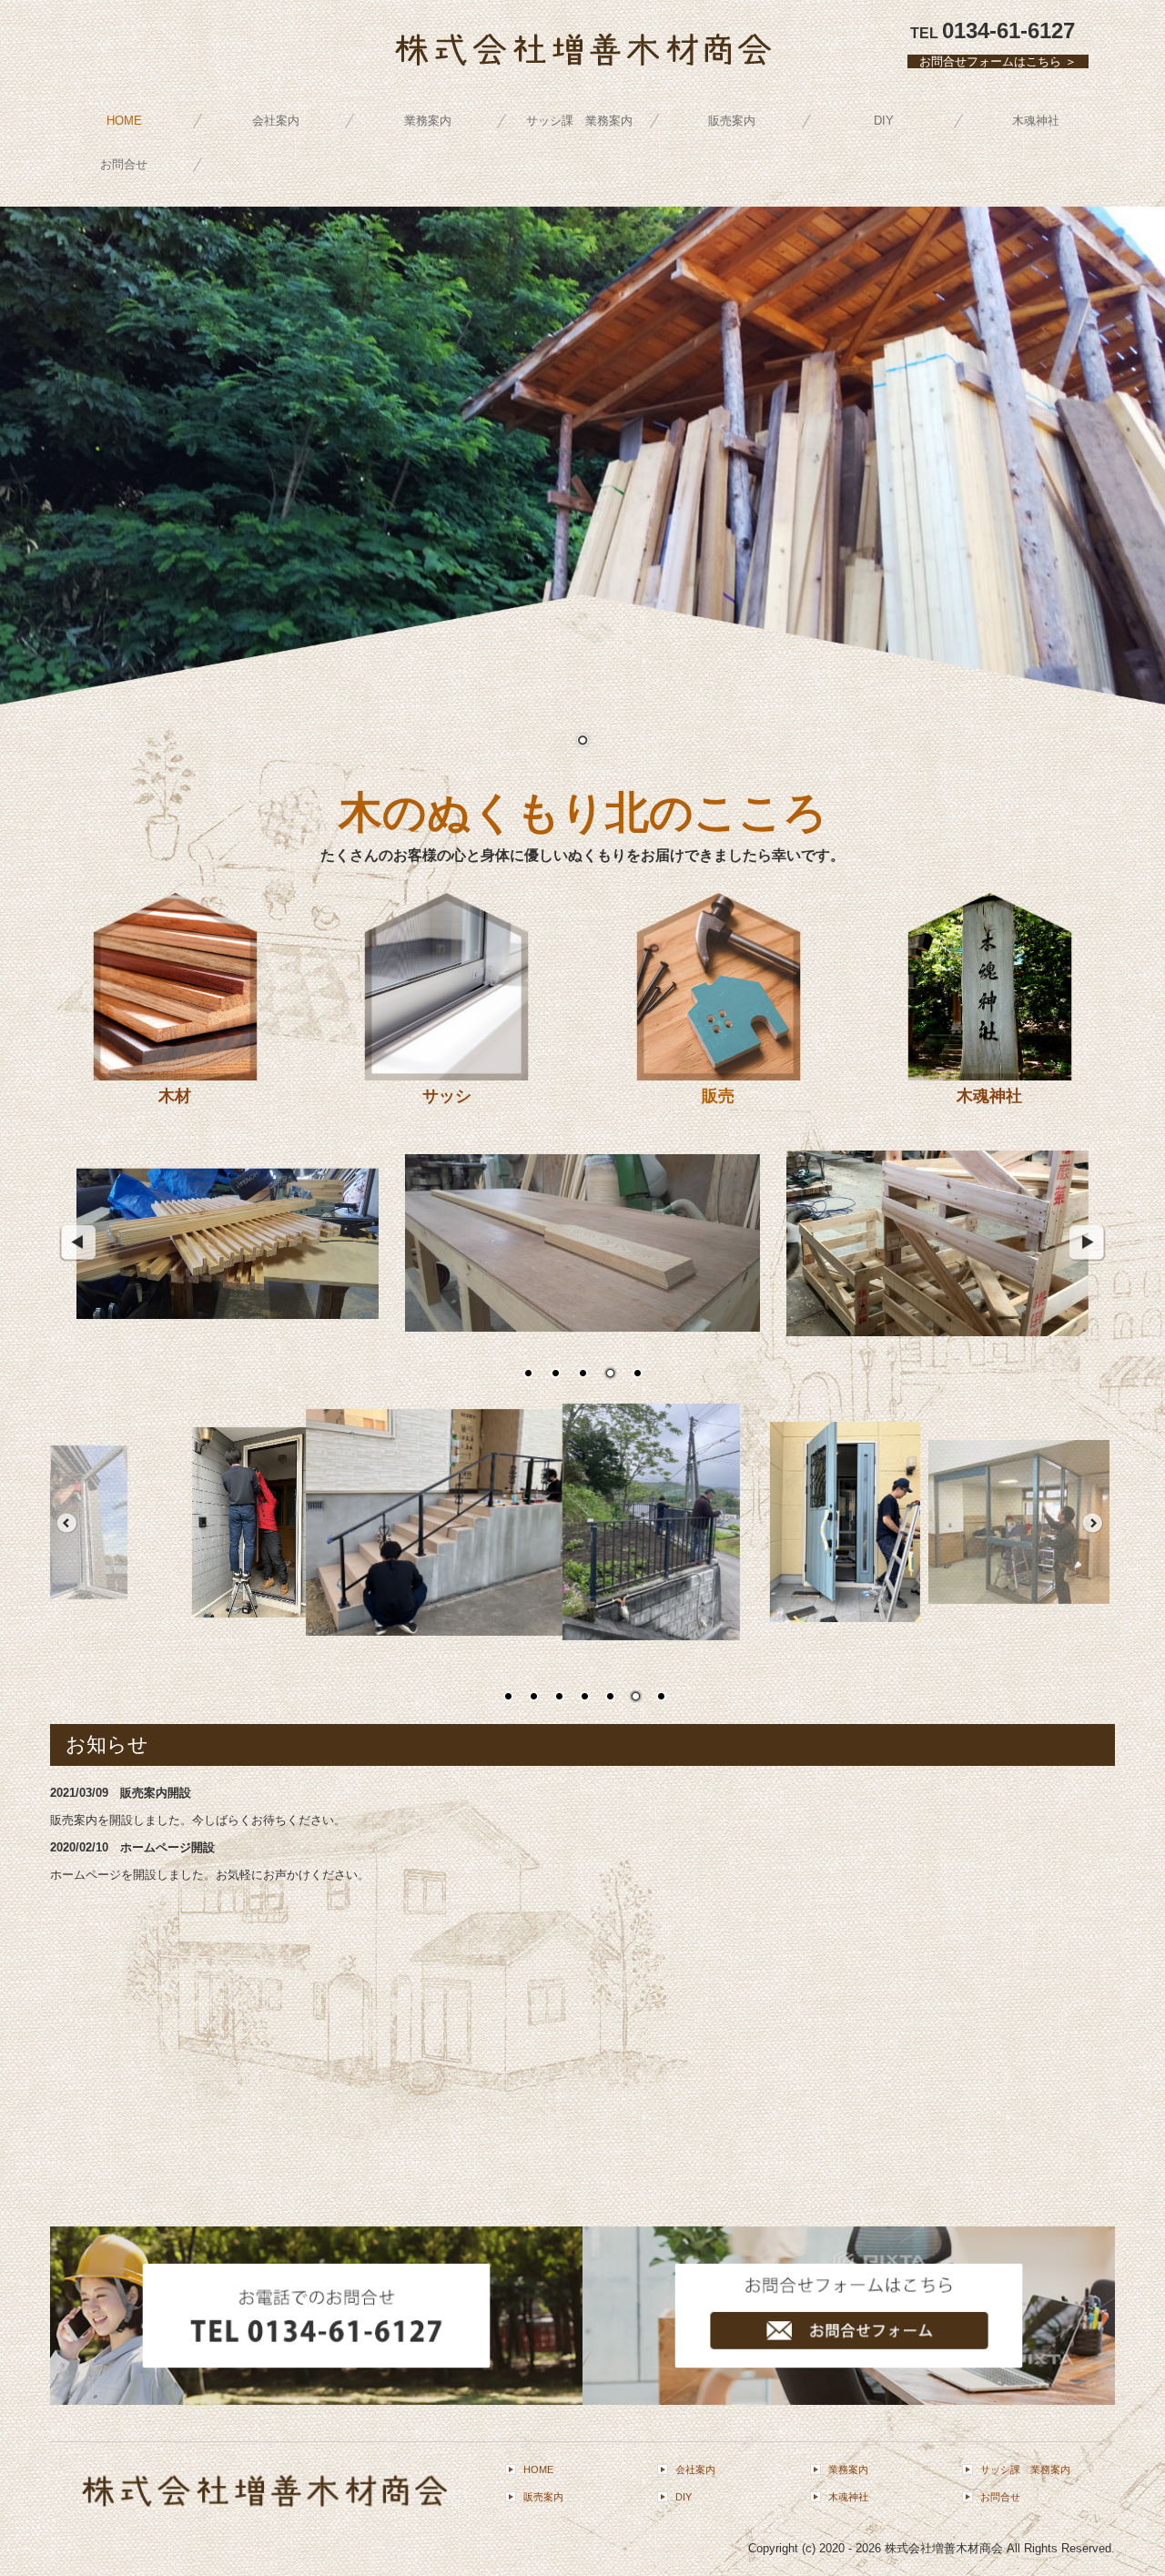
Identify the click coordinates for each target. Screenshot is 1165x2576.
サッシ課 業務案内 (579, 121)
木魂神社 (1036, 121)
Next (1088, 1243)
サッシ (447, 1096)
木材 (175, 1096)
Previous (77, 1243)
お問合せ (124, 164)
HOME (124, 121)
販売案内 (732, 121)
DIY (884, 121)
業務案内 (428, 121)
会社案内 (276, 121)
